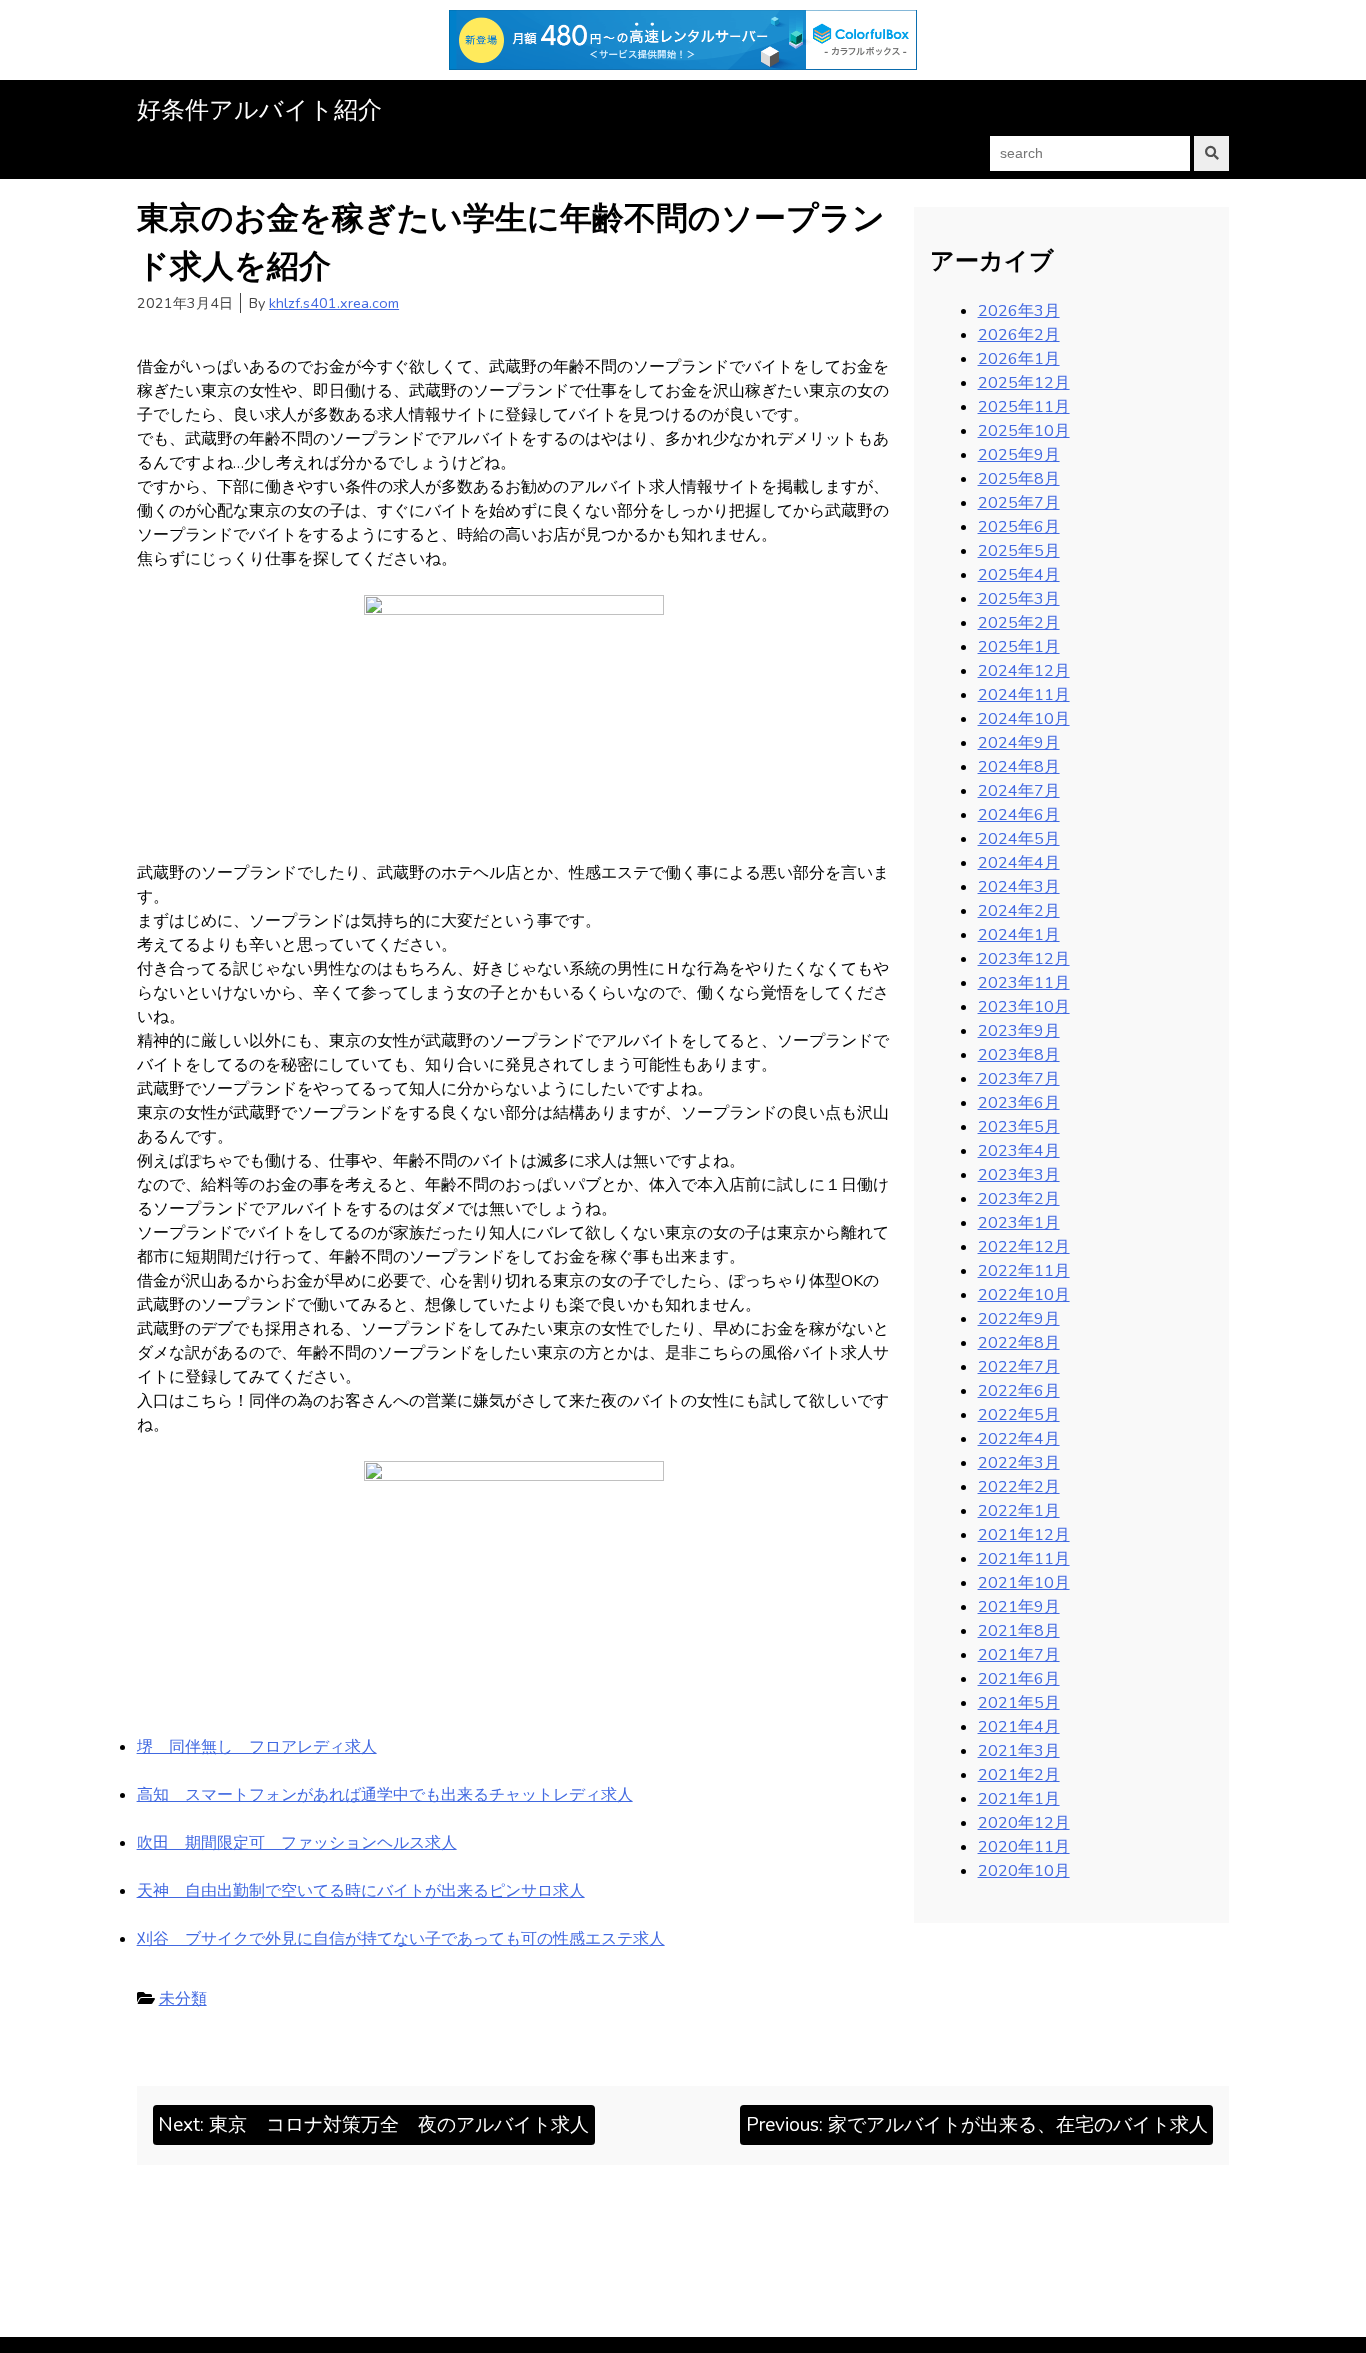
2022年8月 (1019, 1343)
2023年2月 (1019, 1199)
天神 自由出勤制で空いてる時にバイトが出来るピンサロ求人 (361, 1891)
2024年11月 (1024, 695)
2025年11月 (1024, 407)
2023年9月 (1019, 1031)
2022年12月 (1024, 1247)
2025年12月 (1024, 383)
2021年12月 (1024, 1535)
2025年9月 (1019, 455)
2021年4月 (1019, 1727)
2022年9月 (1019, 1319)
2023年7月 (1019, 1079)
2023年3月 (1019, 1175)
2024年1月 (1019, 935)
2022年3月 (1019, 1463)
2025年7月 (1019, 503)
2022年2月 (1019, 1487)
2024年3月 (1019, 887)
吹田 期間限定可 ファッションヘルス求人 (297, 1843)
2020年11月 (1024, 1847)
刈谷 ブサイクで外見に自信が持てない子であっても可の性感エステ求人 (401, 1939)
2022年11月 (1024, 1271)
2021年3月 (1019, 1751)
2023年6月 (1019, 1103)
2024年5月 (1019, 839)
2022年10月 (1024, 1295)
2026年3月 (1019, 311)
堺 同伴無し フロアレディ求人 (257, 1747)
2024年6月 (1019, 815)
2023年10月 (1024, 1007)
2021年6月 (1019, 1679)
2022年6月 (1019, 1391)
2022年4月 (1019, 1439)
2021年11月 (1024, 1559)
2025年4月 (1019, 575)
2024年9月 (1019, 743)
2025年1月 (1019, 647)
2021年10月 (1024, 1583)
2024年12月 (1024, 671)
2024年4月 (1019, 863)
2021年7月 (1019, 1655)
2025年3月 (1019, 599)
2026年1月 (1019, 359)
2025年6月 (1019, 527)
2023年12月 (1024, 959)
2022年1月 (1019, 1511)
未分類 (183, 1999)
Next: (373, 2125)
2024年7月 (1019, 791)
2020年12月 (1024, 1823)
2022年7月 (1019, 1367)
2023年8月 (1019, 1055)
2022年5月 (1019, 1415)
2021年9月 (1019, 1607)
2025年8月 (1019, 479)
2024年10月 (1024, 719)
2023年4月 (1019, 1151)
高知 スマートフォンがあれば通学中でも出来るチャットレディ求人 (385, 1795)
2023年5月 (1019, 1127)
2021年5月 (1019, 1703)
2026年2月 (1019, 335)
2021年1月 (1019, 1799)
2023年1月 (1019, 1223)
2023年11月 (1024, 983)
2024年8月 (1019, 767)
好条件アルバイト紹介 (259, 110)
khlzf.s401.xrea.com (334, 303)
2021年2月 (1019, 1775)
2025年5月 (1019, 551)
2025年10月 (1024, 431)
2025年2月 (1019, 623)
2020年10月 (1024, 1871)
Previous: (977, 2125)
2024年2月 (1019, 911)
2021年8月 (1019, 1631)
